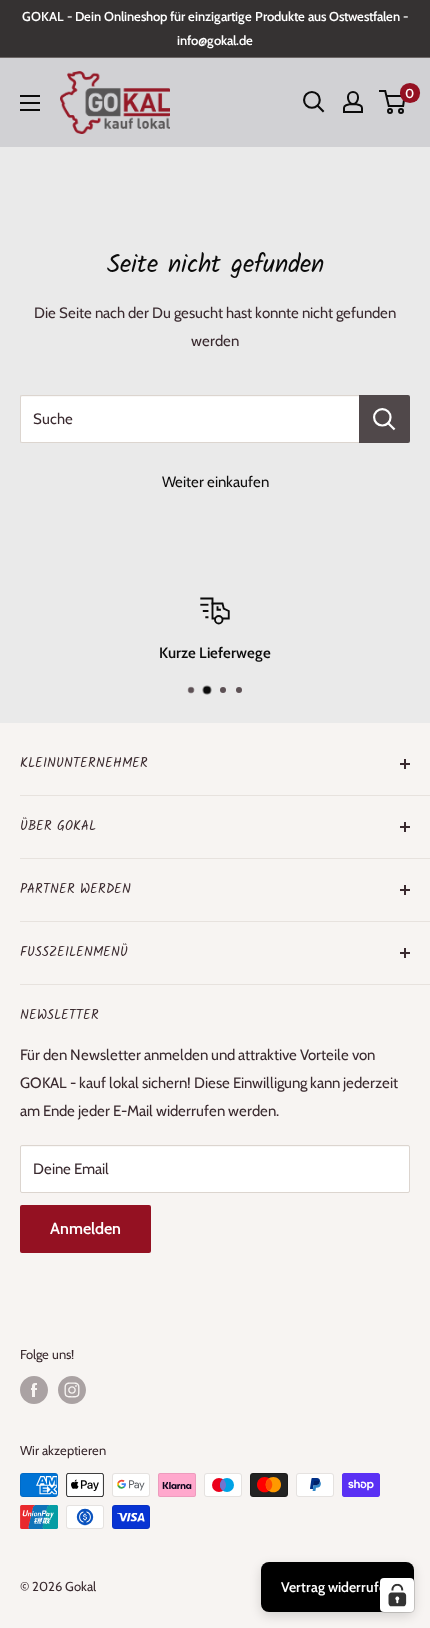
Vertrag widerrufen (337, 1587)
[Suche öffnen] (314, 102)
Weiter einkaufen (215, 482)
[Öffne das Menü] (30, 103)
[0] (393, 102)
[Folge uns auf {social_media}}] (34, 1390)
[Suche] (384, 419)
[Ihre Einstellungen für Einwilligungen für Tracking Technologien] (397, 1595)
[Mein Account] (353, 102)
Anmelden (85, 1228)
